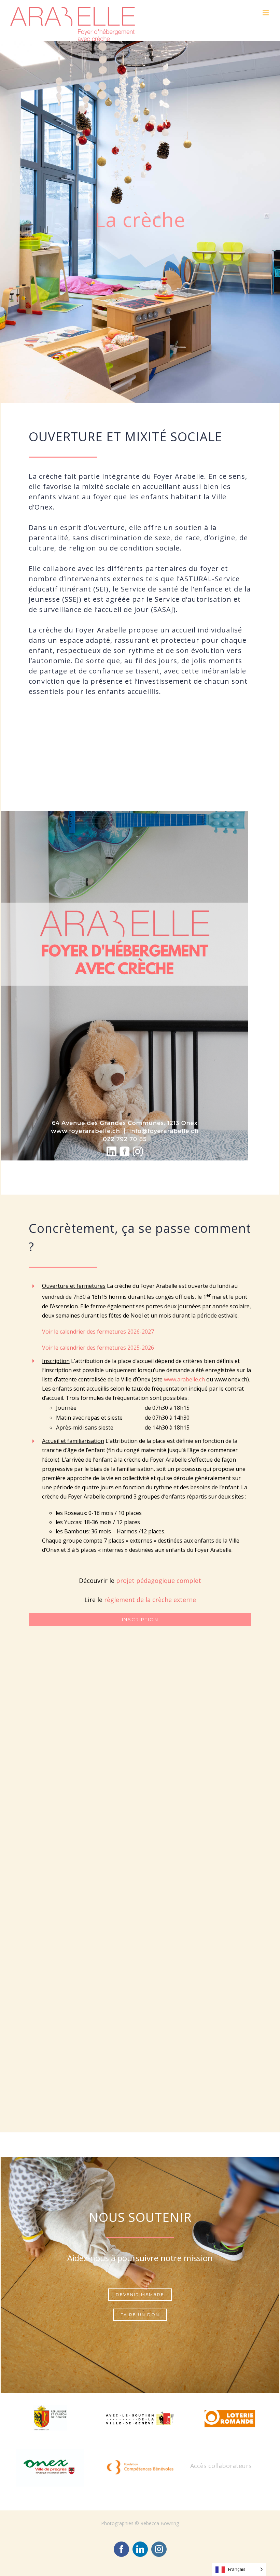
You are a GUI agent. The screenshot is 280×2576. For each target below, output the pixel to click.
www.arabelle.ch (184, 1379)
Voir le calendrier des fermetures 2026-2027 (99, 1332)
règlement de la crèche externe (150, 1600)
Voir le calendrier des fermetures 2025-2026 (98, 1348)
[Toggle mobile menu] (266, 13)
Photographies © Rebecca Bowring (140, 2523)
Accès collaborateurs (221, 2466)
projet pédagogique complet (159, 1581)
